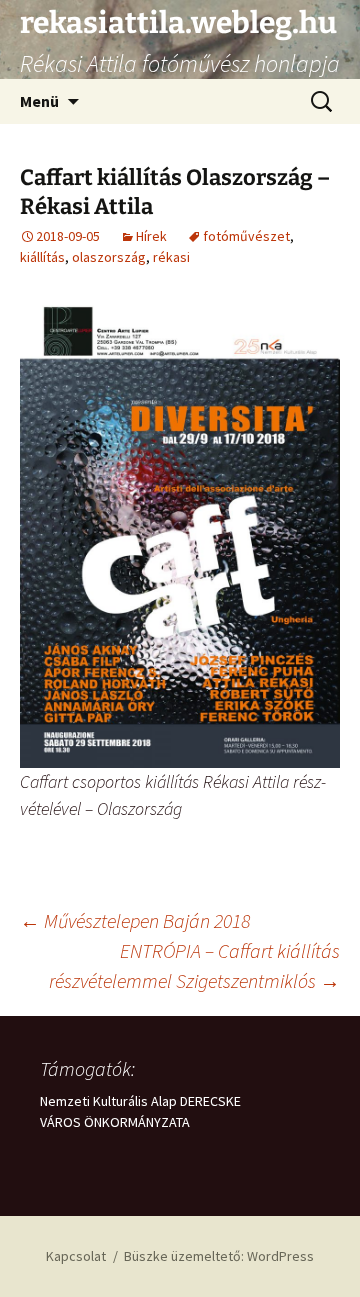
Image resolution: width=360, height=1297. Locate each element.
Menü (39, 101)
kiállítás (42, 257)
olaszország (109, 257)
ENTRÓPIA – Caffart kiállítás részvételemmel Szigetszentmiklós (194, 965)
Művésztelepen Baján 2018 (135, 920)
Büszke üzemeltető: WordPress (219, 1256)
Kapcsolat (76, 1256)
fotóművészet (246, 236)
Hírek (151, 236)
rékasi (171, 257)
